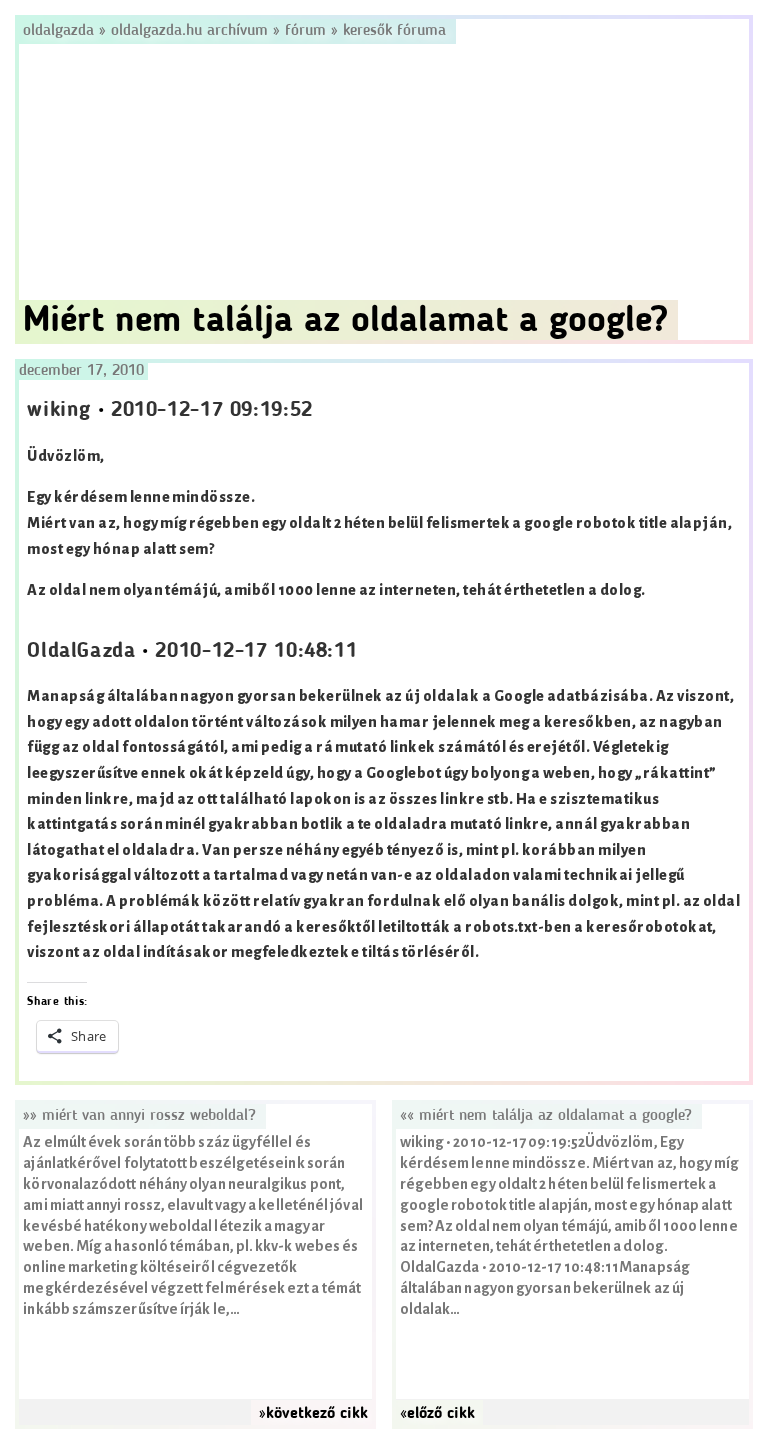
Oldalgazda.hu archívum (189, 31)
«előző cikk (437, 1414)
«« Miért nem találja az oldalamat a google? (546, 1116)
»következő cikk (313, 1414)
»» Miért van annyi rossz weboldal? (139, 1116)
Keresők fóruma (394, 31)
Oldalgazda (61, 31)
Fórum (305, 31)
